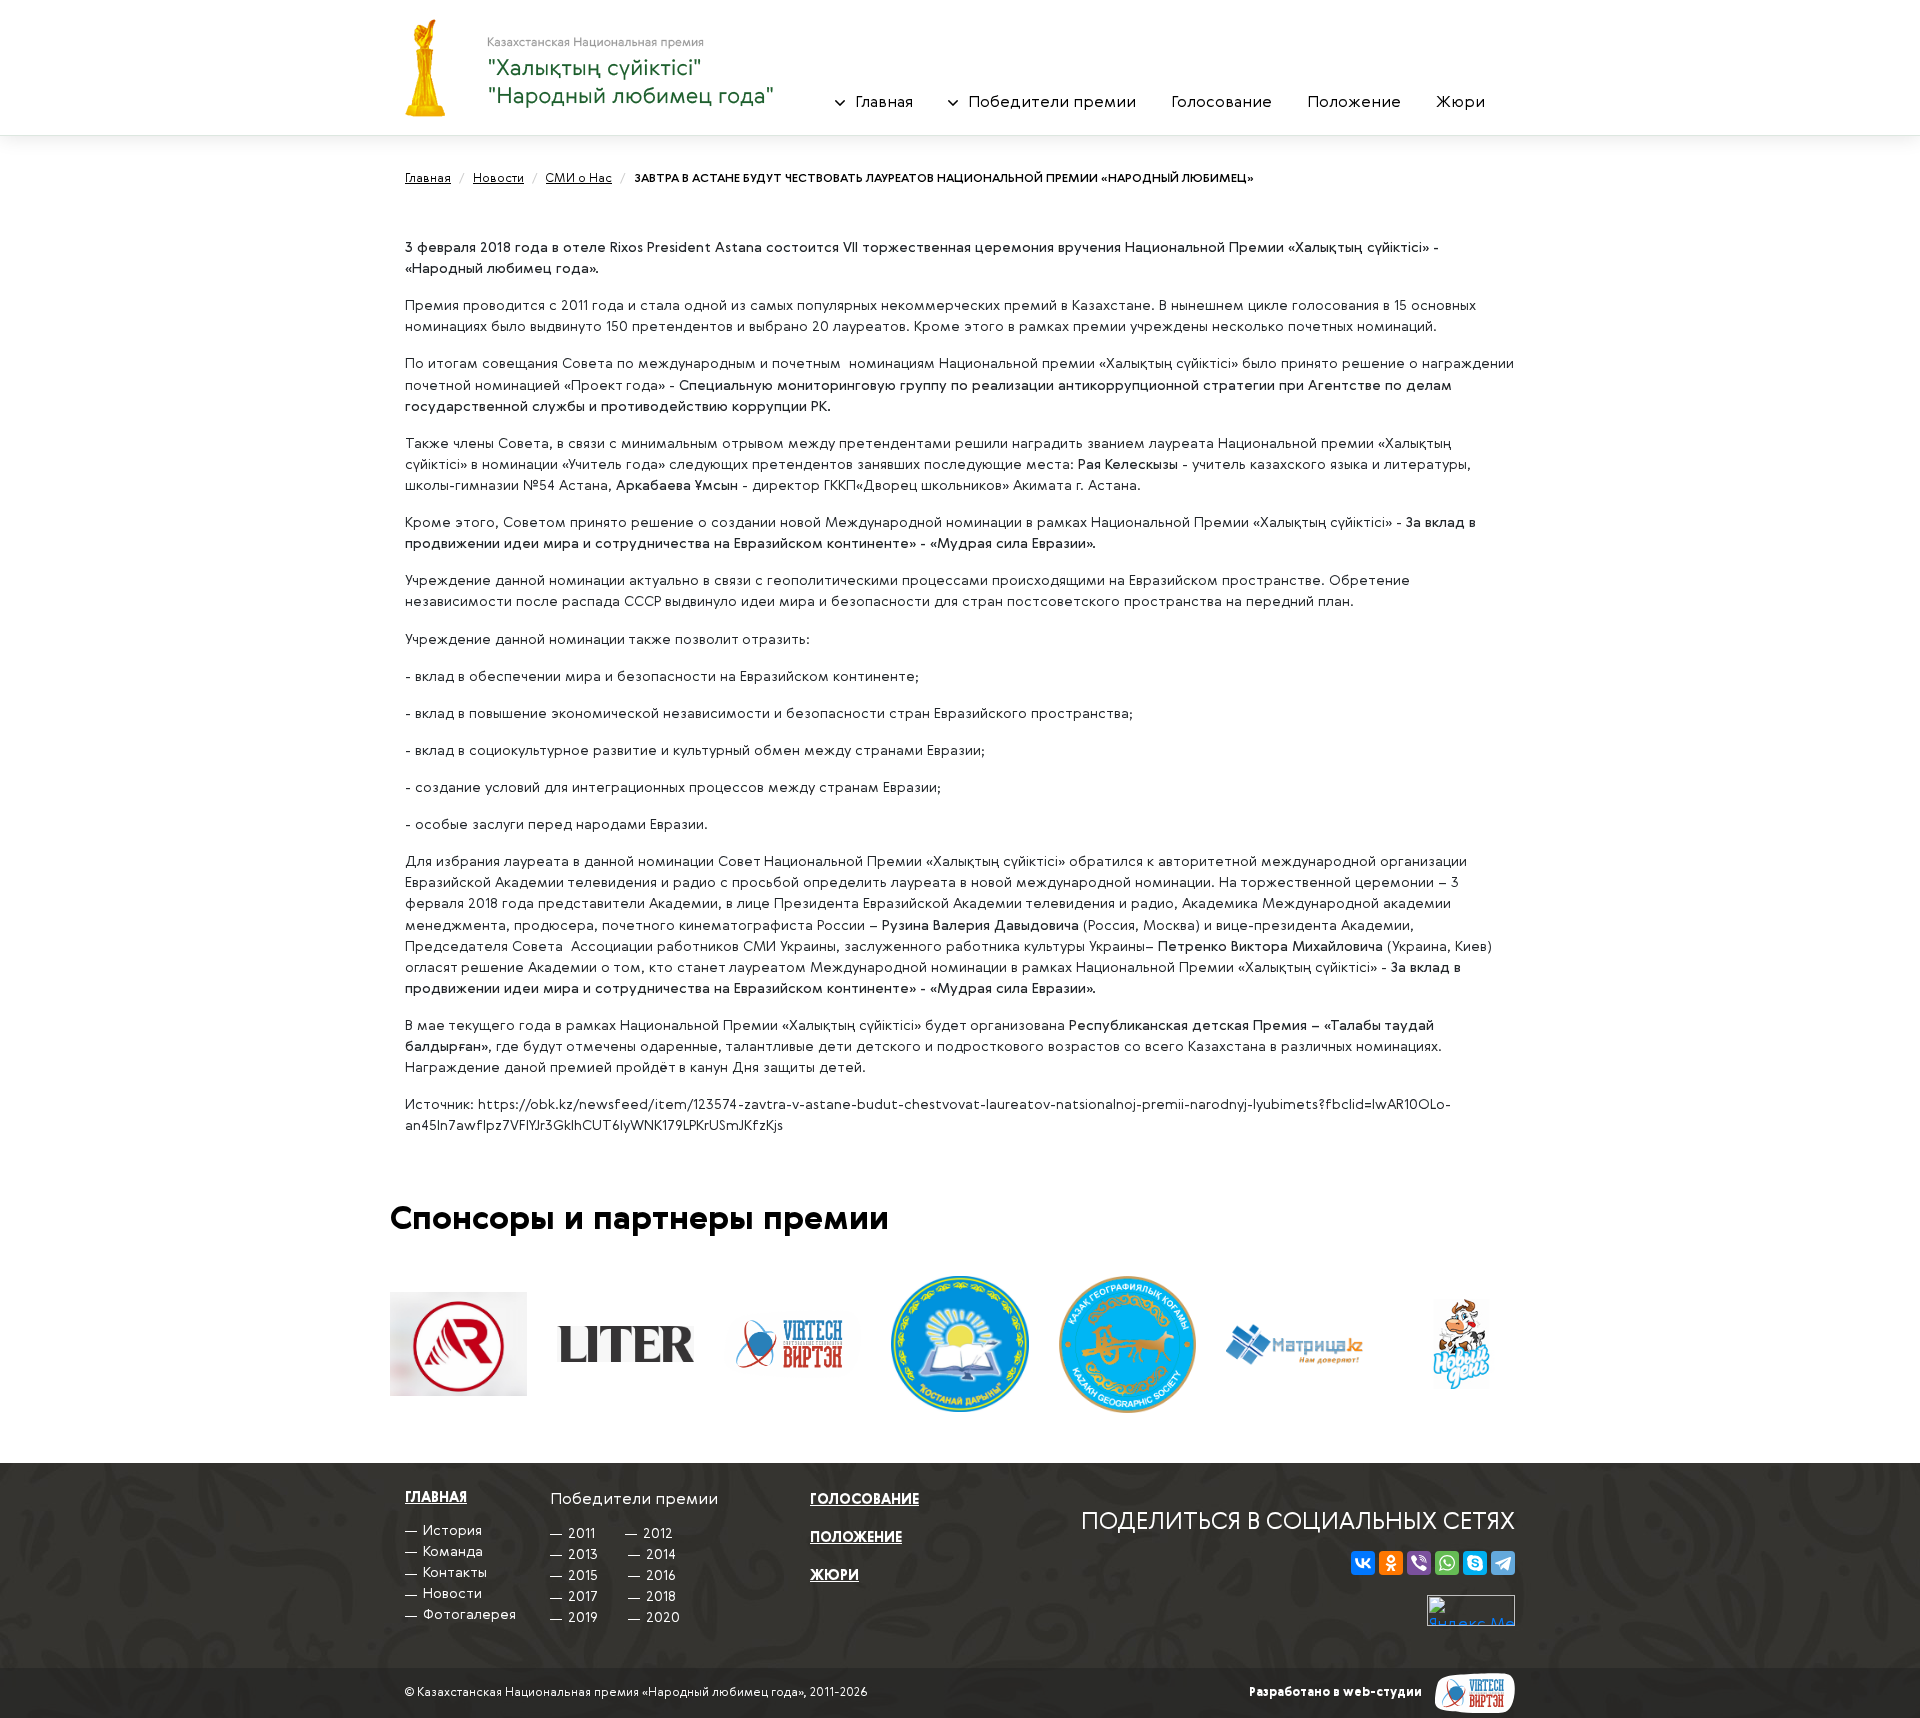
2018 (661, 1597)
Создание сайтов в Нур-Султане (1475, 1693)
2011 (581, 1534)
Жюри (1460, 103)
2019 (583, 1618)
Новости (452, 1594)
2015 (583, 1576)
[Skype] (1475, 1563)
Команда (453, 1552)
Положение (1354, 103)
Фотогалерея (892, 134)
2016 (661, 1576)
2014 (661, 1555)
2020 (1042, 134)
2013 (583, 1555)
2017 (583, 1597)
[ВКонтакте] (1363, 1563)
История (452, 1531)
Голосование (1221, 103)
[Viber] (1419, 1563)
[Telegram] (1503, 1563)
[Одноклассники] (1391, 1563)
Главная (884, 103)
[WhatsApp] (1447, 1563)
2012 (658, 1534)
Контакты (455, 1573)
